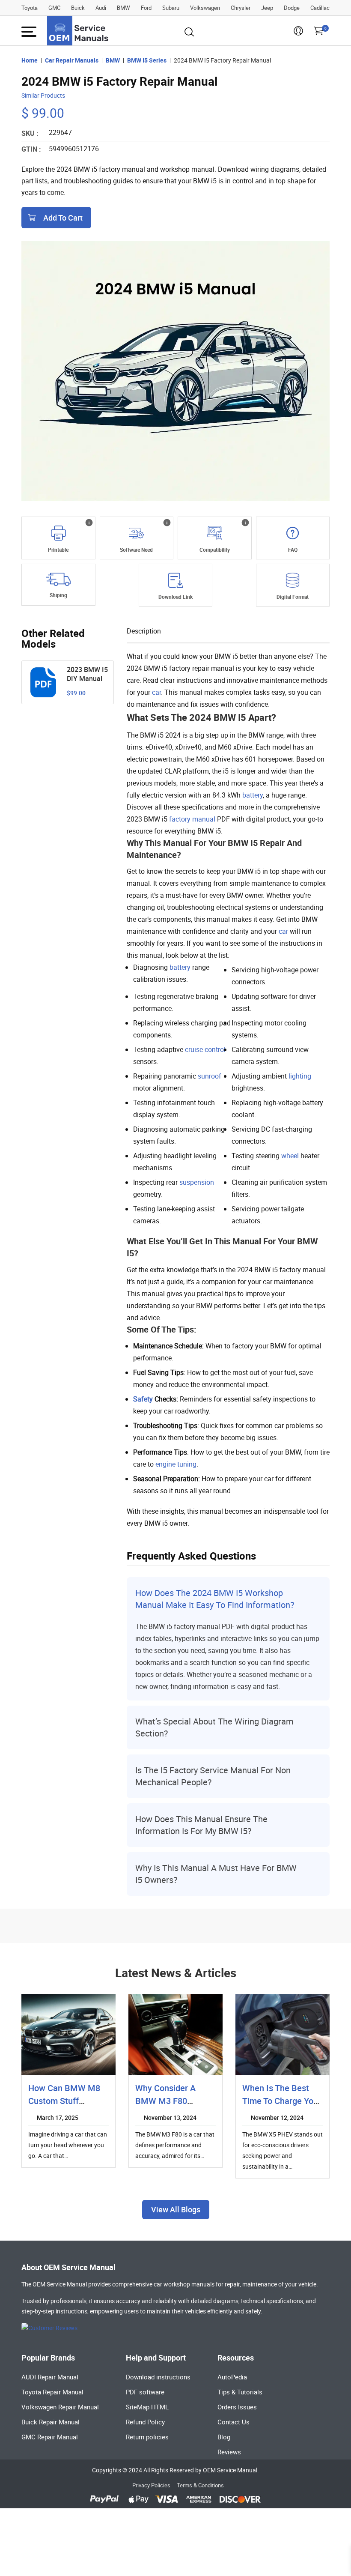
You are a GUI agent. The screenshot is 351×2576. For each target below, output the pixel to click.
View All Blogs (176, 2209)
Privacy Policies (151, 2485)
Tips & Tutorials (240, 2392)
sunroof (210, 1076)
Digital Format (293, 597)
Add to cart (63, 218)
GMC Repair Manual (50, 2437)
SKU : (30, 133)
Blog (224, 2437)
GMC (54, 8)
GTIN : (31, 149)
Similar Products (43, 95)
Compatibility (215, 550)
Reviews (229, 2452)
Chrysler (241, 8)
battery (253, 795)
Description (144, 631)
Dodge (292, 8)
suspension (197, 1182)
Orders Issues (237, 2407)
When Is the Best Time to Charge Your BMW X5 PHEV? (282, 2101)
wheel (290, 1156)
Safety (143, 1399)
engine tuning (176, 1464)
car (156, 692)
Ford (146, 8)
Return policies (147, 2437)
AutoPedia (232, 2377)
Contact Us (234, 2422)
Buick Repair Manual (51, 2422)
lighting (300, 1076)
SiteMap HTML (147, 2407)
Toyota (30, 8)
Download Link (175, 597)
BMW (123, 8)
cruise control (205, 1049)
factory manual (192, 819)
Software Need (136, 550)
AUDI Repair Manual (50, 2377)
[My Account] (298, 33)
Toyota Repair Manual (52, 2392)
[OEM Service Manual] (78, 31)
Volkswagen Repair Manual (60, 2407)
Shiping (58, 595)
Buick (78, 8)
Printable (58, 550)
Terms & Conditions (200, 2485)
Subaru (171, 8)
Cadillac (320, 8)
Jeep (267, 8)
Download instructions (158, 2377)
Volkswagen (205, 8)
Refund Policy (145, 2422)
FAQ (293, 550)
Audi (101, 8)
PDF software (145, 2392)
